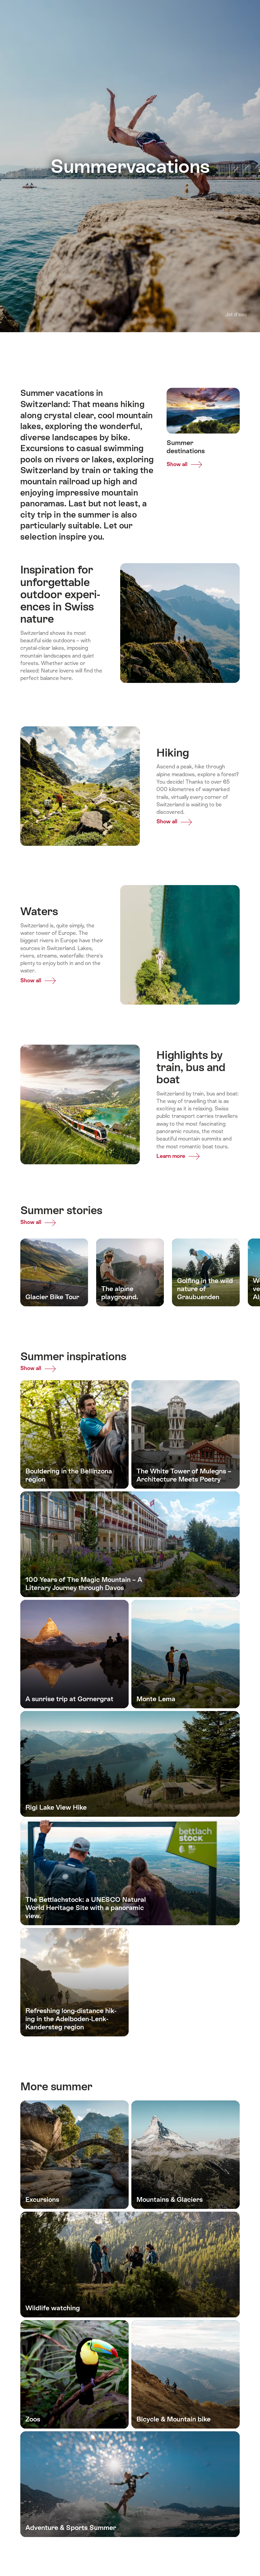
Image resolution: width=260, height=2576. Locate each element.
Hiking (139, 348)
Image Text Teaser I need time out (71, 348)
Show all (31, 1213)
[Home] (29, 10)
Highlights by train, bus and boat (206, 348)
